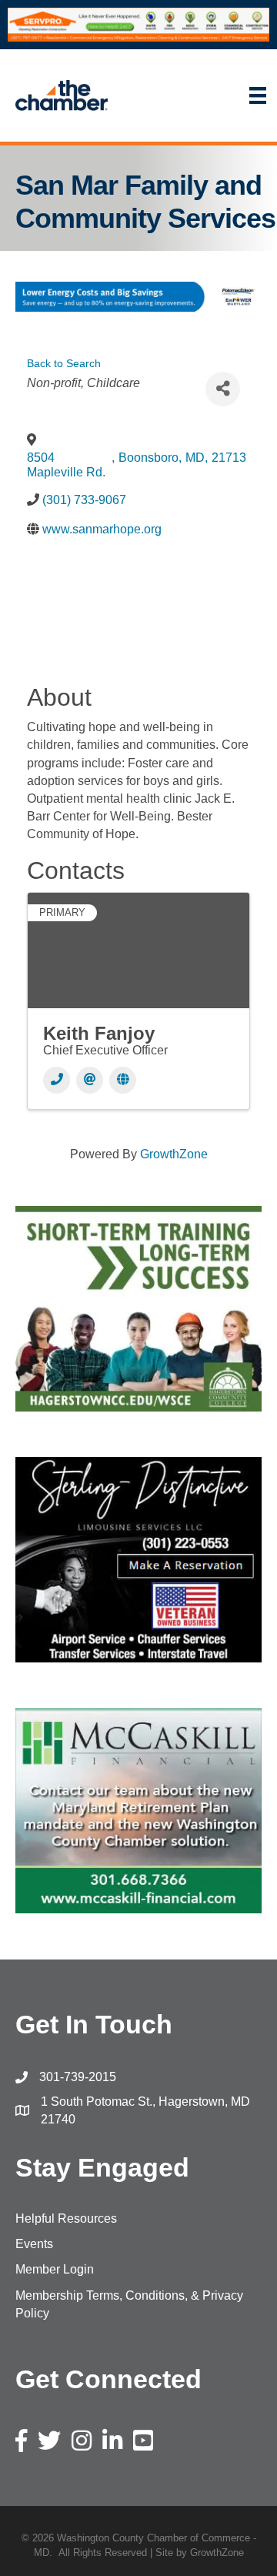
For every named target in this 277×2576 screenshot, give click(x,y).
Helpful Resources (66, 2219)
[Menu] (200, 95)
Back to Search (64, 363)
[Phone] (57, 1080)
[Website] (123, 1080)
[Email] (90, 1080)
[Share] (223, 389)
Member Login (55, 2269)
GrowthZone (174, 1154)
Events (34, 2244)
